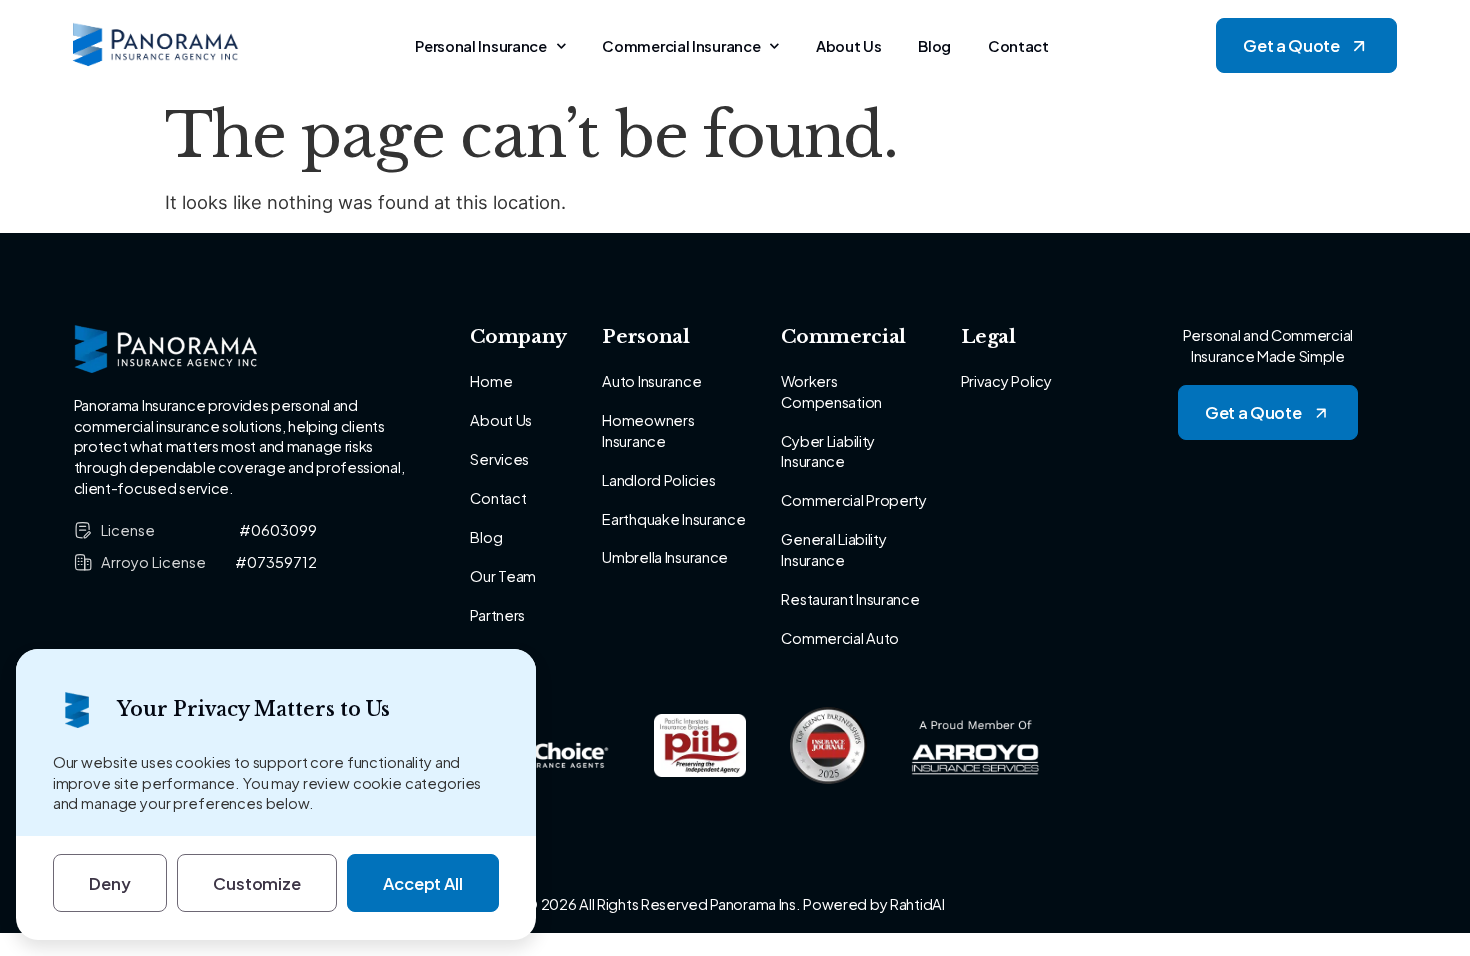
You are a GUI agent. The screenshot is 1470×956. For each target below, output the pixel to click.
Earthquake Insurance (673, 519)
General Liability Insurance (833, 549)
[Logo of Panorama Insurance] (156, 46)
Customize (257, 883)
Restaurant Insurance (850, 599)
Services (499, 459)
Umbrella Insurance (665, 557)
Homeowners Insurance (648, 430)
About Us (849, 46)
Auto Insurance (651, 381)
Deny (109, 883)
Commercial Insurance (681, 46)
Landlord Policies (658, 480)
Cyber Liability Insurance (828, 451)
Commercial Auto (840, 638)
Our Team (503, 576)
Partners (497, 615)
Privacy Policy (1006, 381)
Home (491, 381)
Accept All (422, 883)
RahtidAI (917, 904)
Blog (934, 46)
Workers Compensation (831, 391)
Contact (1018, 46)
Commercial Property (853, 500)
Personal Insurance (481, 46)
